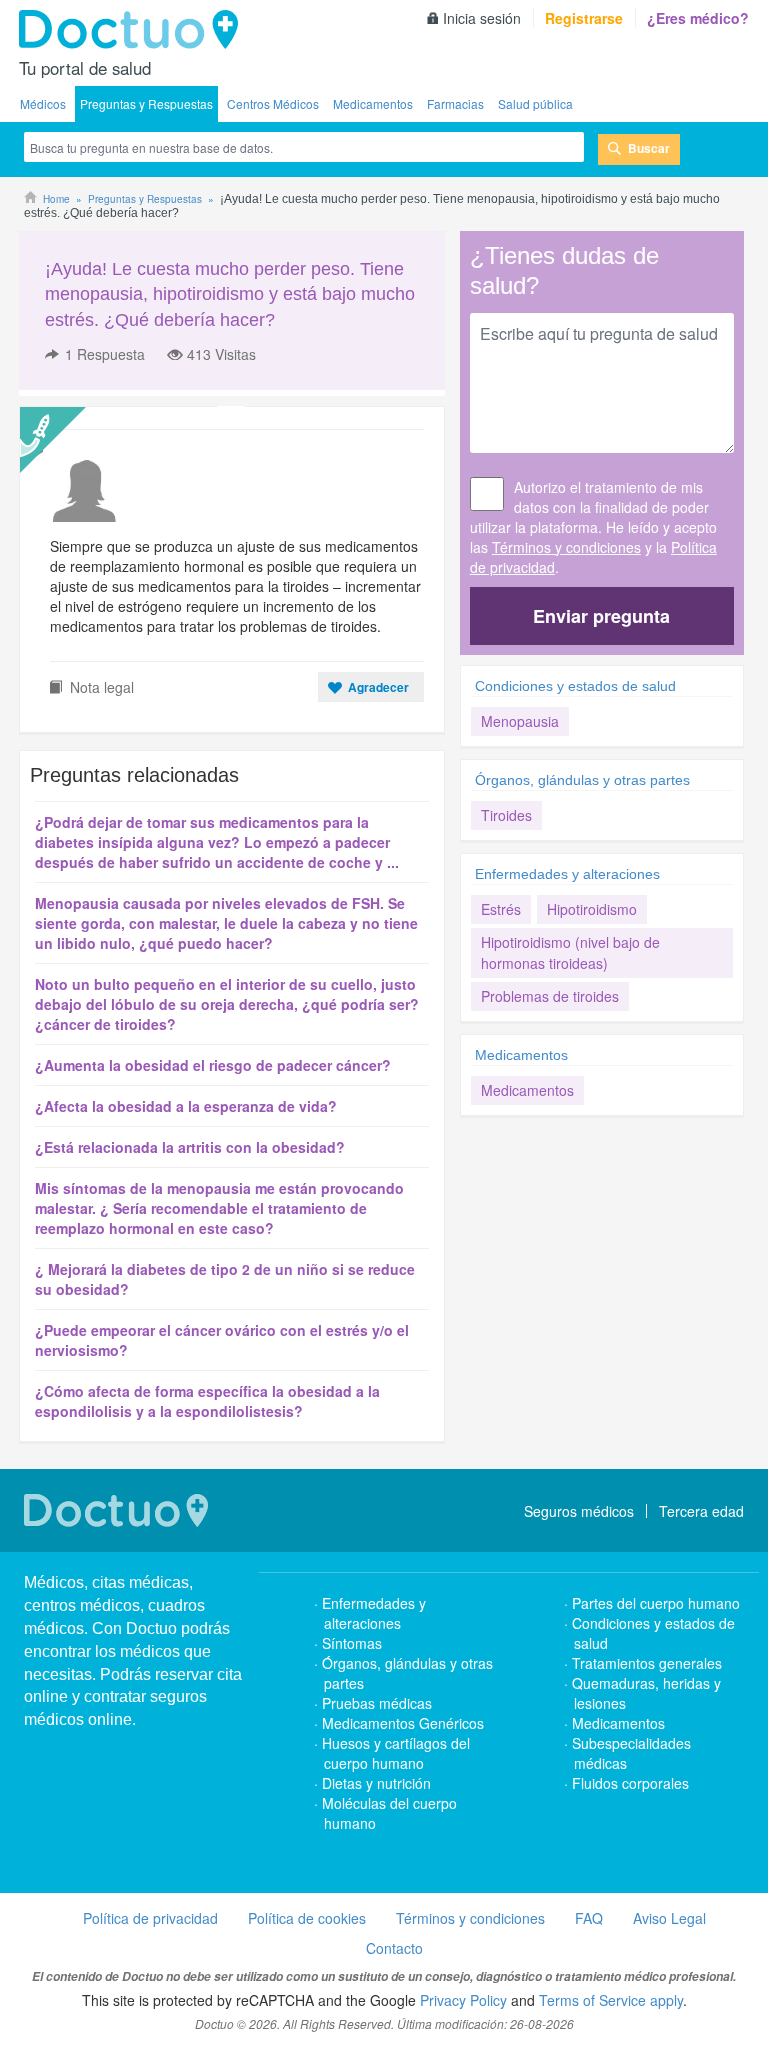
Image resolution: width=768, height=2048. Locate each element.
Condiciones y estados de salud (575, 686)
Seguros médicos (579, 1511)
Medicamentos (373, 103)
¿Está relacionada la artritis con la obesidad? (190, 1147)
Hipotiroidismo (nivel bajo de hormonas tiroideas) (570, 952)
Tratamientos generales (647, 1663)
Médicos (43, 103)
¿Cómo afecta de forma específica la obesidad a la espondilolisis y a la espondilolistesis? (207, 1401)
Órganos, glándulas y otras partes (582, 780)
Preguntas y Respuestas (146, 103)
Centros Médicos (273, 103)
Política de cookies (307, 1918)
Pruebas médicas (377, 1703)
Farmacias (455, 103)
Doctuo (134, 30)
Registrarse (584, 18)
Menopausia (520, 721)
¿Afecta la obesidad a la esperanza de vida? (186, 1106)
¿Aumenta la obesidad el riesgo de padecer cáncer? (213, 1065)
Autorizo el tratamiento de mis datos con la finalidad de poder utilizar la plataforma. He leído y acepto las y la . (593, 527)
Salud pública (535, 103)
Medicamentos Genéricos (403, 1723)
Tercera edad (701, 1511)
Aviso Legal (669, 1918)
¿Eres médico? (698, 18)
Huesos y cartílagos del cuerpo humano (396, 1753)
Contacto (394, 1948)
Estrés (501, 909)
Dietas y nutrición (376, 1783)
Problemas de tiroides (550, 996)
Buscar (649, 148)
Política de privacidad (150, 1918)
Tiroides (506, 815)
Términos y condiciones (566, 547)
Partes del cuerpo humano (656, 1603)
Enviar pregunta (601, 616)
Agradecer (378, 687)
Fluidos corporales (630, 1783)
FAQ (589, 1918)
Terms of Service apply (611, 2000)
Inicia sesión (482, 18)
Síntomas (352, 1643)
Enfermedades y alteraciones (567, 874)
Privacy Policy (463, 2000)
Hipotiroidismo (592, 909)
